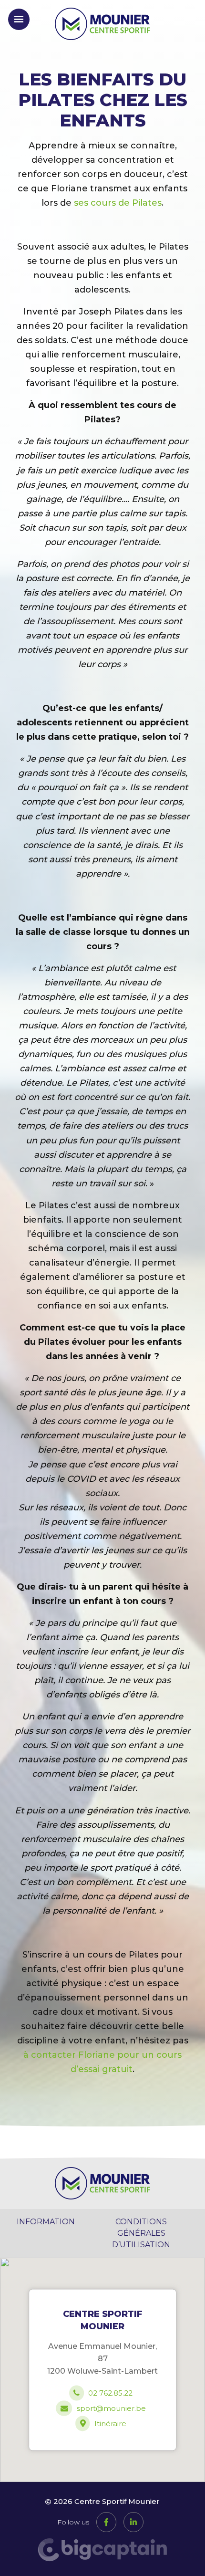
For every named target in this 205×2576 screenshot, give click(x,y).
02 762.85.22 (110, 2393)
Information (46, 2222)
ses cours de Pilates (118, 203)
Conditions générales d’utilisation (141, 2233)
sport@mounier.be (111, 2408)
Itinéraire (110, 2424)
